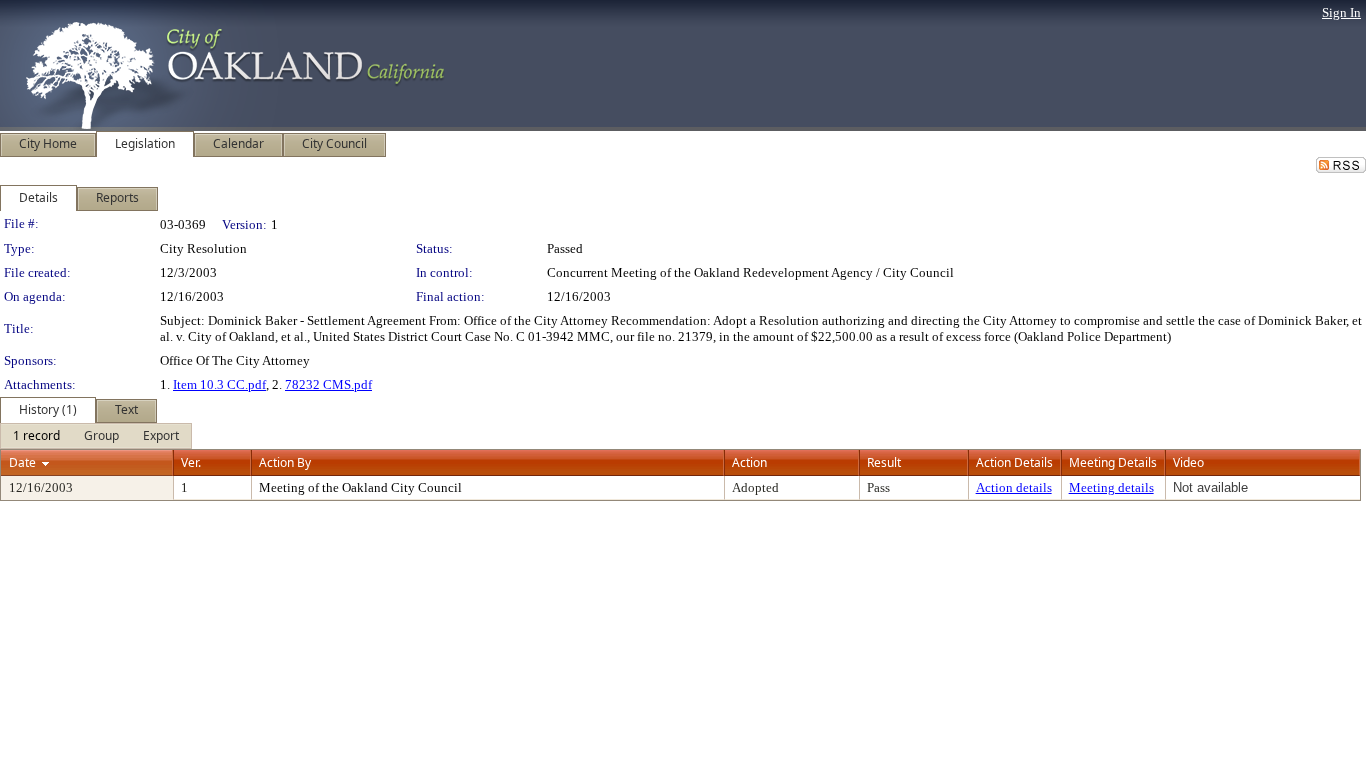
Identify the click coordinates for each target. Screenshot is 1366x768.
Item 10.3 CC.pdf (219, 384)
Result (884, 462)
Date (22, 462)
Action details (1014, 487)
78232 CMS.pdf (328, 384)
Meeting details (1111, 487)
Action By (285, 462)
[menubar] (96, 436)
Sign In (1341, 12)
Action (749, 462)
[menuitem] (36, 436)
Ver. (191, 462)
